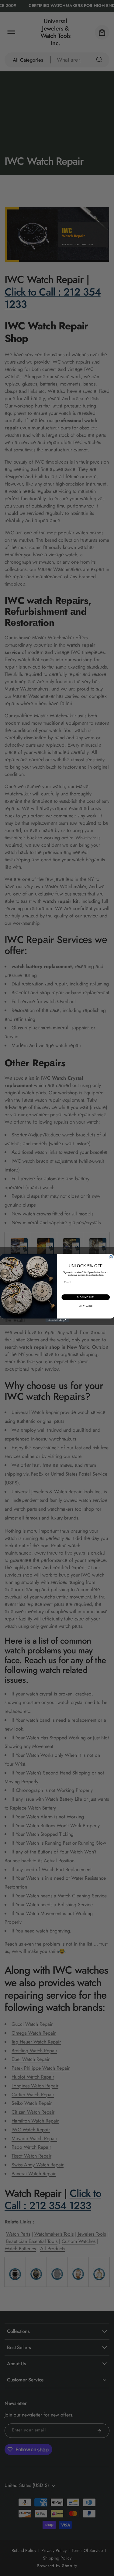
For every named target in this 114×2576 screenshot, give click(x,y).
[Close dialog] (111, 1257)
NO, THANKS (85, 1306)
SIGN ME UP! (85, 1297)
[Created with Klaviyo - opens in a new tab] (57, 1320)
